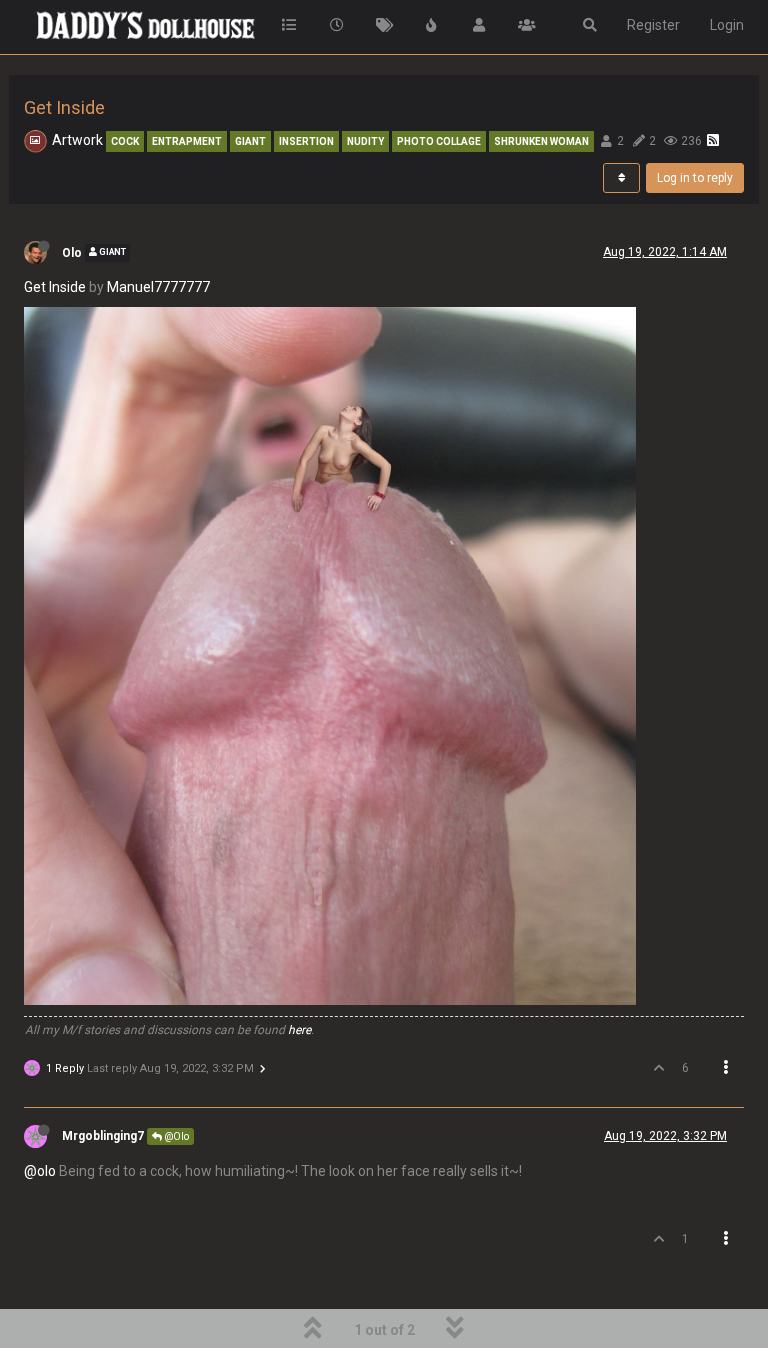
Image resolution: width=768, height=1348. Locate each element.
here (299, 1030)
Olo (72, 253)
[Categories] (290, 25)
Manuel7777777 (158, 287)
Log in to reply (695, 178)
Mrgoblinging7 (103, 1136)
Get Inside (55, 287)
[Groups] (527, 25)
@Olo (175, 1136)
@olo (40, 1171)
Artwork (77, 140)
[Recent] (337, 25)
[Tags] (385, 25)
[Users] (480, 25)
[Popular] (432, 25)
